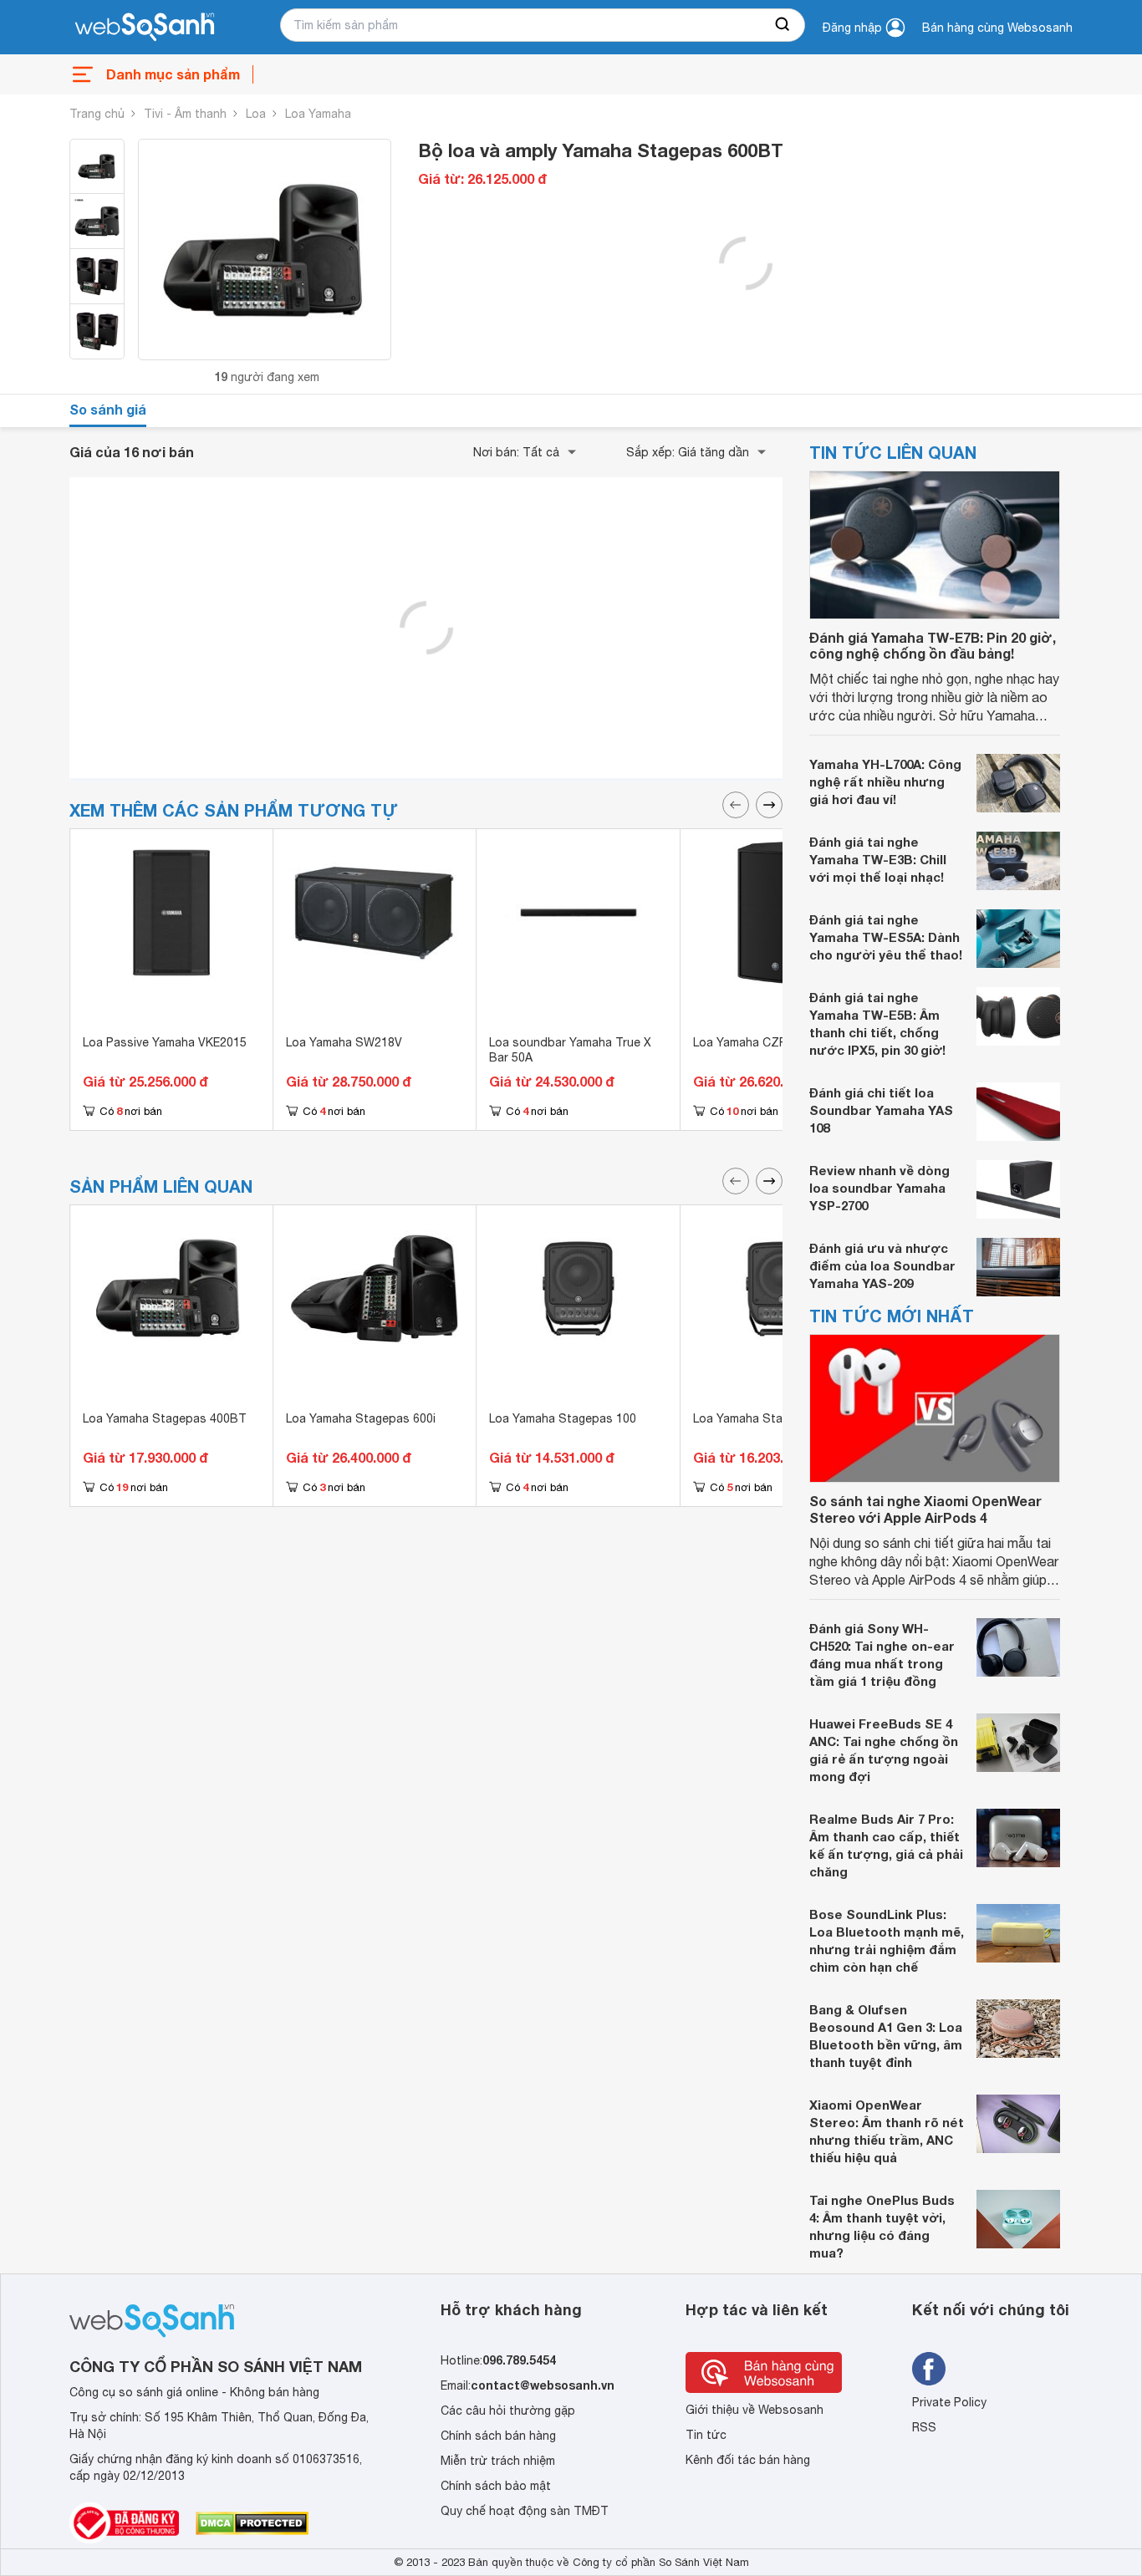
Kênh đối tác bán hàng (748, 2460)
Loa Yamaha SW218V (344, 1042)
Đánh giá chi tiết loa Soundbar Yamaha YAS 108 (881, 1110)
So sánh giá (108, 409)
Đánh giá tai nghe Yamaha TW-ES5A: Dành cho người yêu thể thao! (886, 937)
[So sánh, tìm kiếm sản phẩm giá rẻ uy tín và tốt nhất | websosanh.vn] (145, 28)
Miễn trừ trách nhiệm (498, 2461)
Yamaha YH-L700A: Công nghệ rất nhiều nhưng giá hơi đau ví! (885, 781)
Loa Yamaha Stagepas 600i (361, 1418)
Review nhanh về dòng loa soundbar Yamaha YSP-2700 (879, 1188)
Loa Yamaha (318, 114)
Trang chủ (97, 114)
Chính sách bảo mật (496, 2486)
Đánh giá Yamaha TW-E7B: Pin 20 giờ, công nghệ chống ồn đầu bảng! (933, 645)
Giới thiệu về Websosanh (755, 2410)
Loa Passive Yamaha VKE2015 (165, 1042)
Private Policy (949, 2402)
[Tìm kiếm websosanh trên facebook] (929, 2369)
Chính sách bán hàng (498, 2436)
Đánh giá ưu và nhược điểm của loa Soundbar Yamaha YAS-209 (882, 1265)
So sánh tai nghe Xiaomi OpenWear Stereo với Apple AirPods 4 (925, 1509)
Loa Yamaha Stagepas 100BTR (779, 1418)
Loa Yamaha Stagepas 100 (563, 1418)
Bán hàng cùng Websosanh (997, 28)
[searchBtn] (783, 25)
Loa (256, 114)
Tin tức (706, 2435)
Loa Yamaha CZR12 (747, 1042)
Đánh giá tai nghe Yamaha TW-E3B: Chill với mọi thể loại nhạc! (878, 859)
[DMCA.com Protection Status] (252, 2523)
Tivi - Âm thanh (185, 114)
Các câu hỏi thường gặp (508, 2411)
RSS (924, 2427)
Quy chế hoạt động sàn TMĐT (525, 2511)
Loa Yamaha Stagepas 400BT (165, 1418)
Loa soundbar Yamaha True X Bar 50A (570, 1050)
